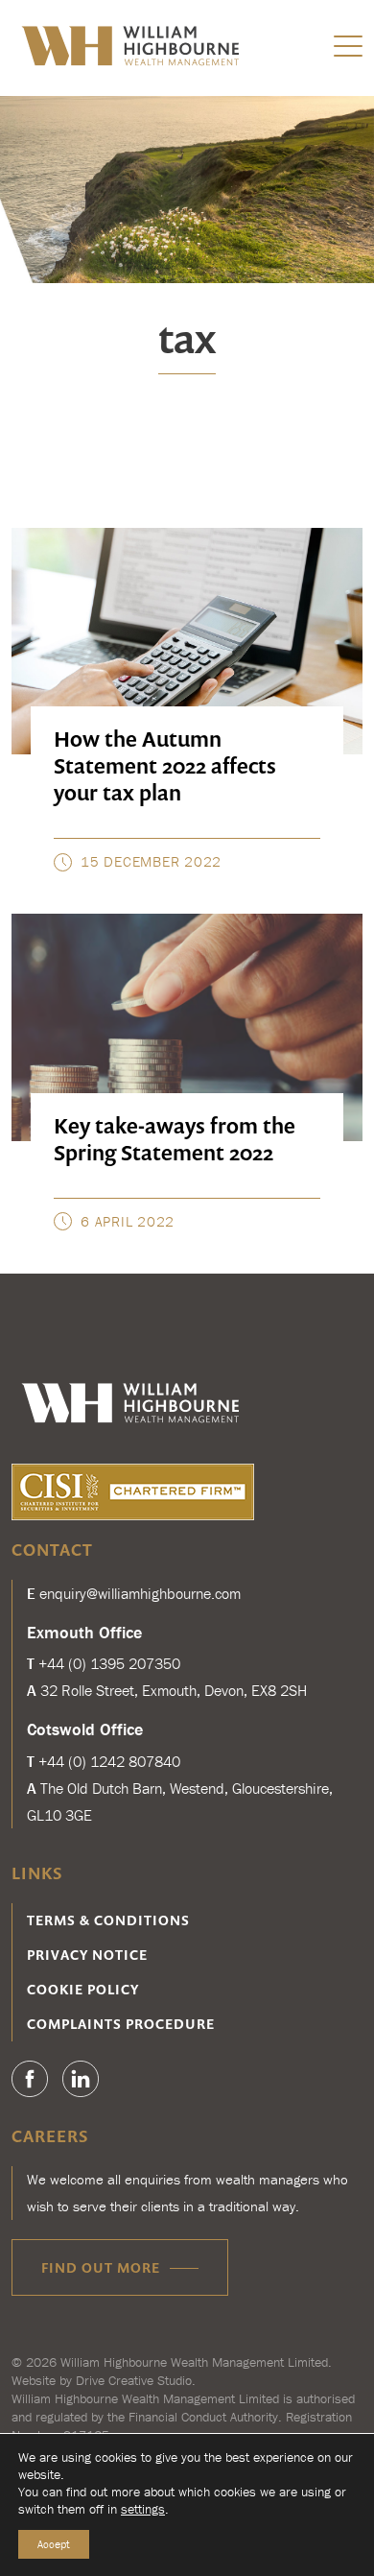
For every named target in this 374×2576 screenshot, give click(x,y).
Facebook (30, 2079)
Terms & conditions (108, 1920)
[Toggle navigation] (348, 45)
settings (143, 2509)
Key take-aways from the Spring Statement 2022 (175, 1139)
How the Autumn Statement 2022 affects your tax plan (165, 766)
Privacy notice (87, 1955)
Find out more (101, 2267)
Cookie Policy (83, 1989)
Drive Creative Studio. (136, 2380)
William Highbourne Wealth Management (133, 45)
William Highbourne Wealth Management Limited (194, 2362)
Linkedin (81, 2079)
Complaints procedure (121, 2024)
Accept (54, 2544)
